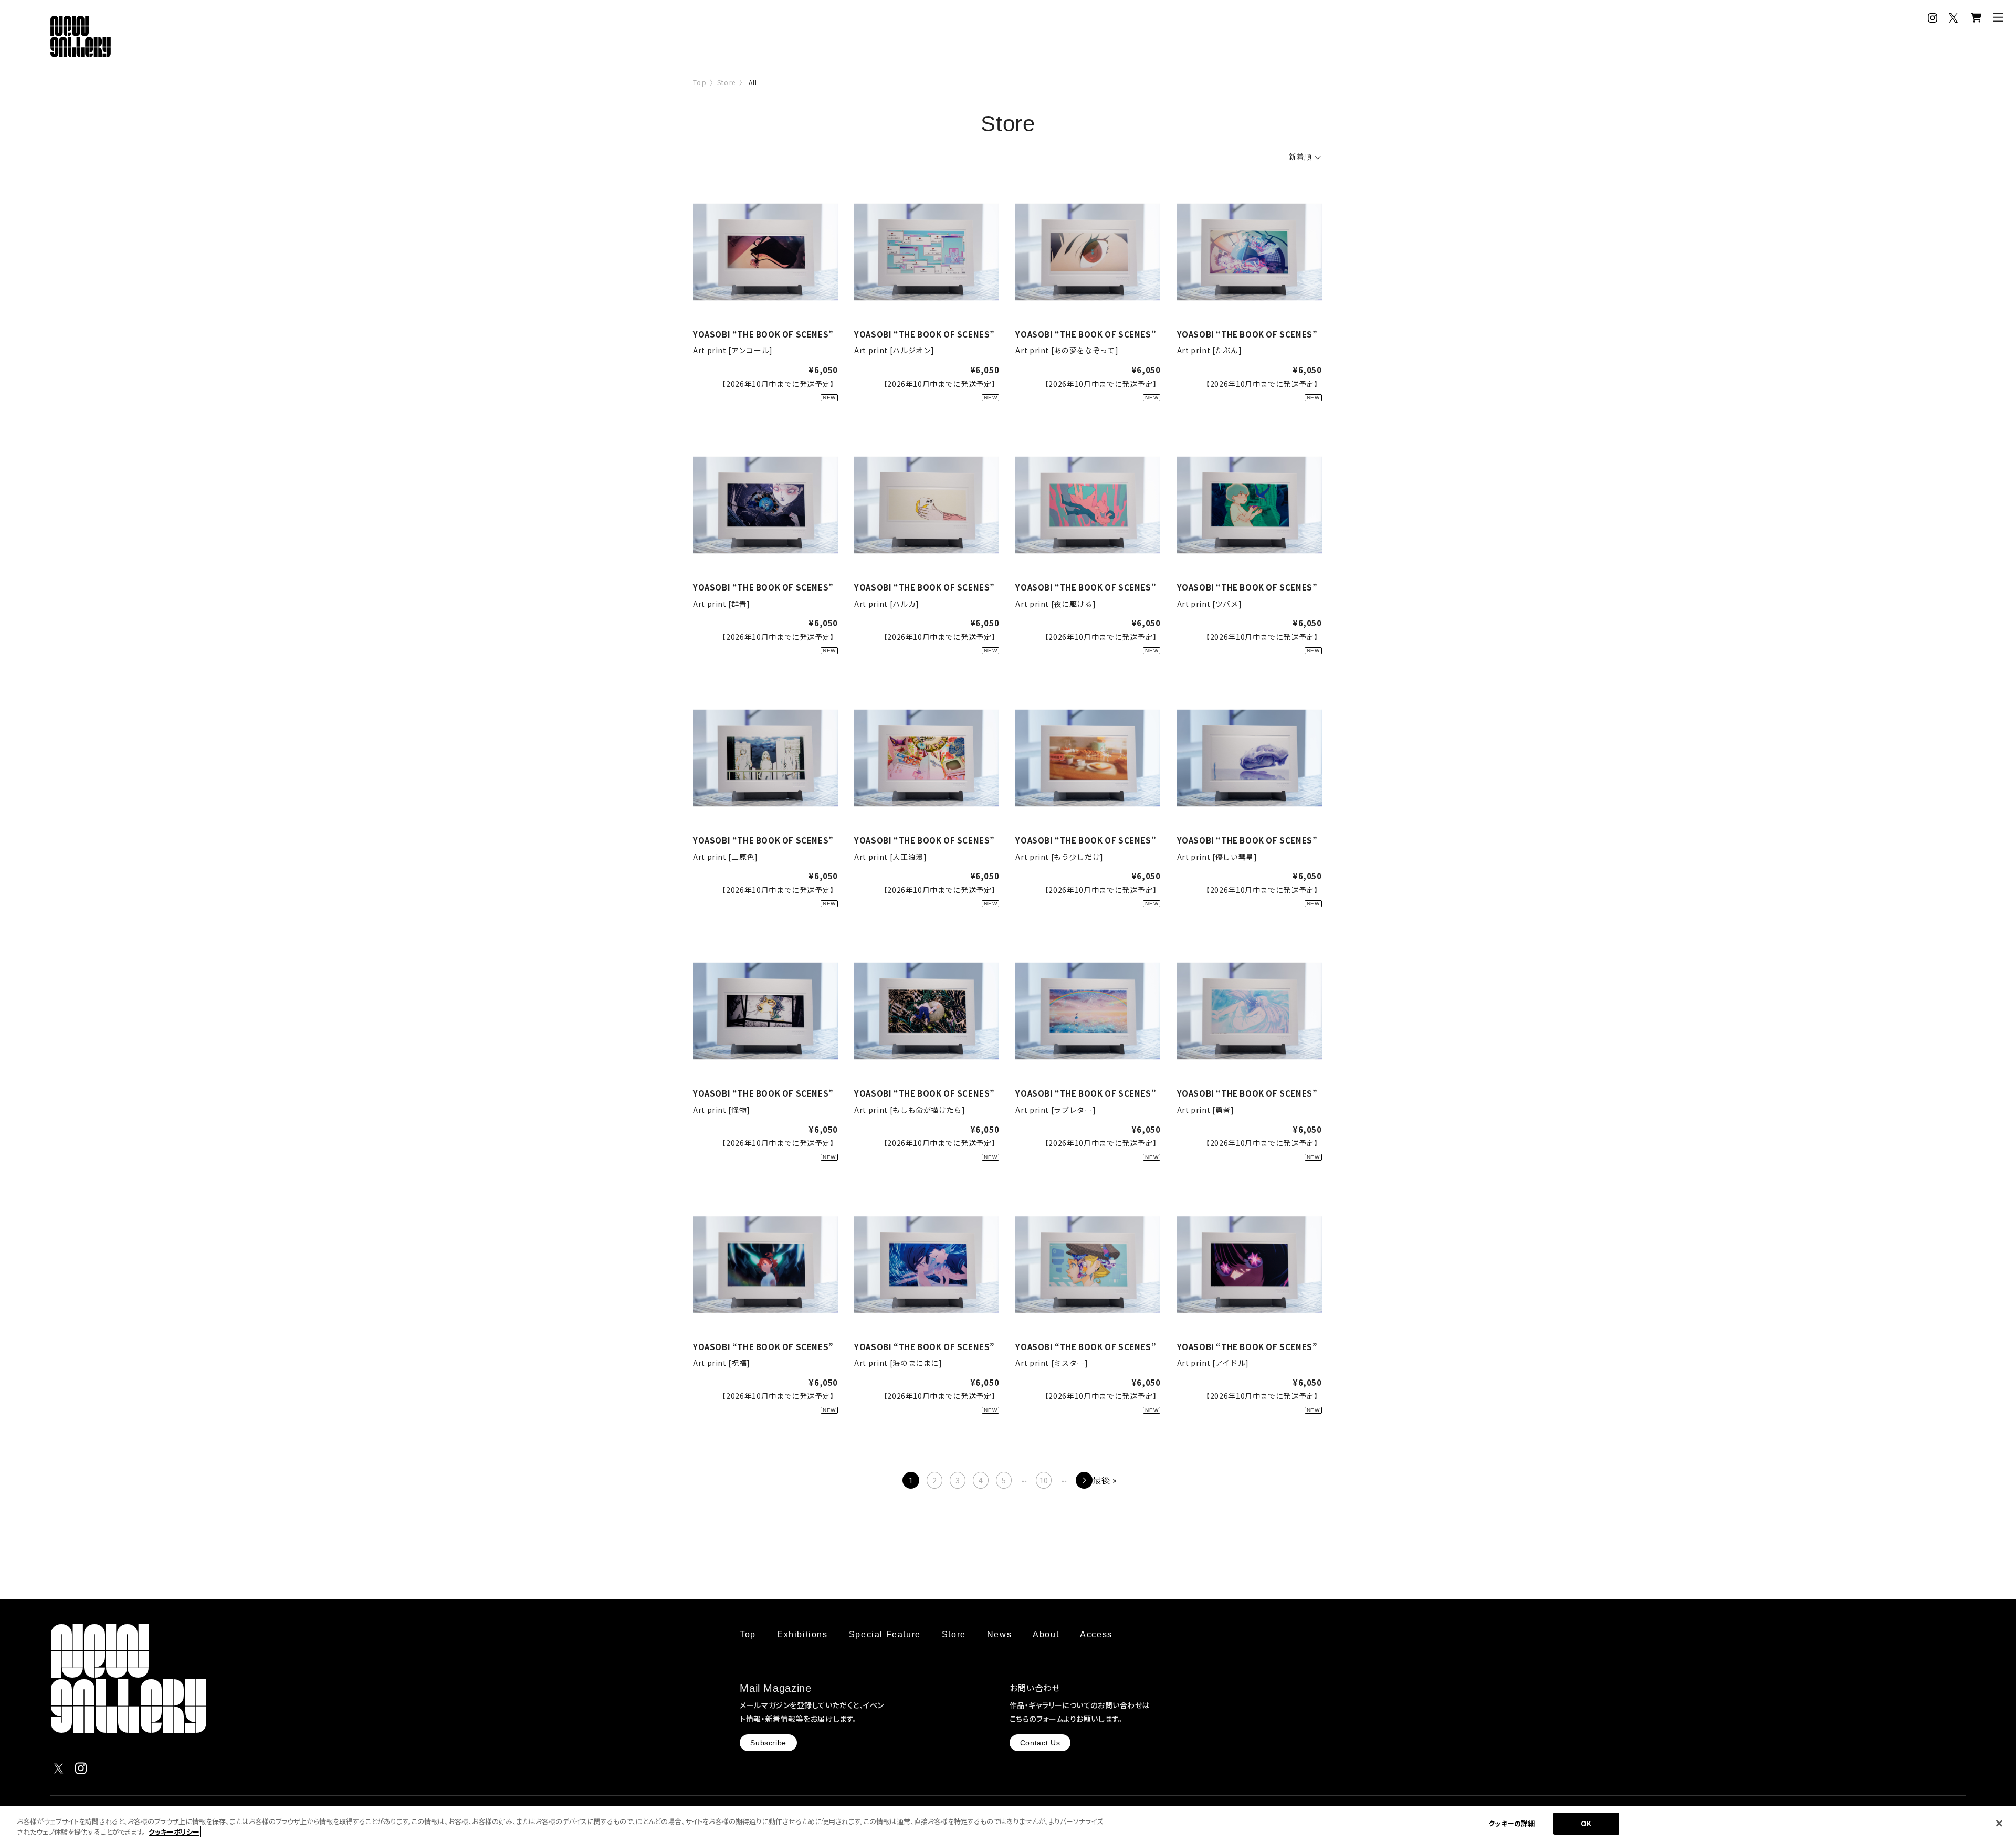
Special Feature (885, 1634)
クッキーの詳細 (1511, 1823)
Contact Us (1040, 1743)
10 (1044, 1480)
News (999, 1634)
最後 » (1105, 1480)
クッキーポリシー (174, 1832)
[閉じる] (1999, 1823)
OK (1586, 1823)
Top (700, 82)
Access (1096, 1634)
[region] (1008, 1824)
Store (727, 82)
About (1046, 1634)
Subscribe (768, 1743)
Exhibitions (802, 1634)
